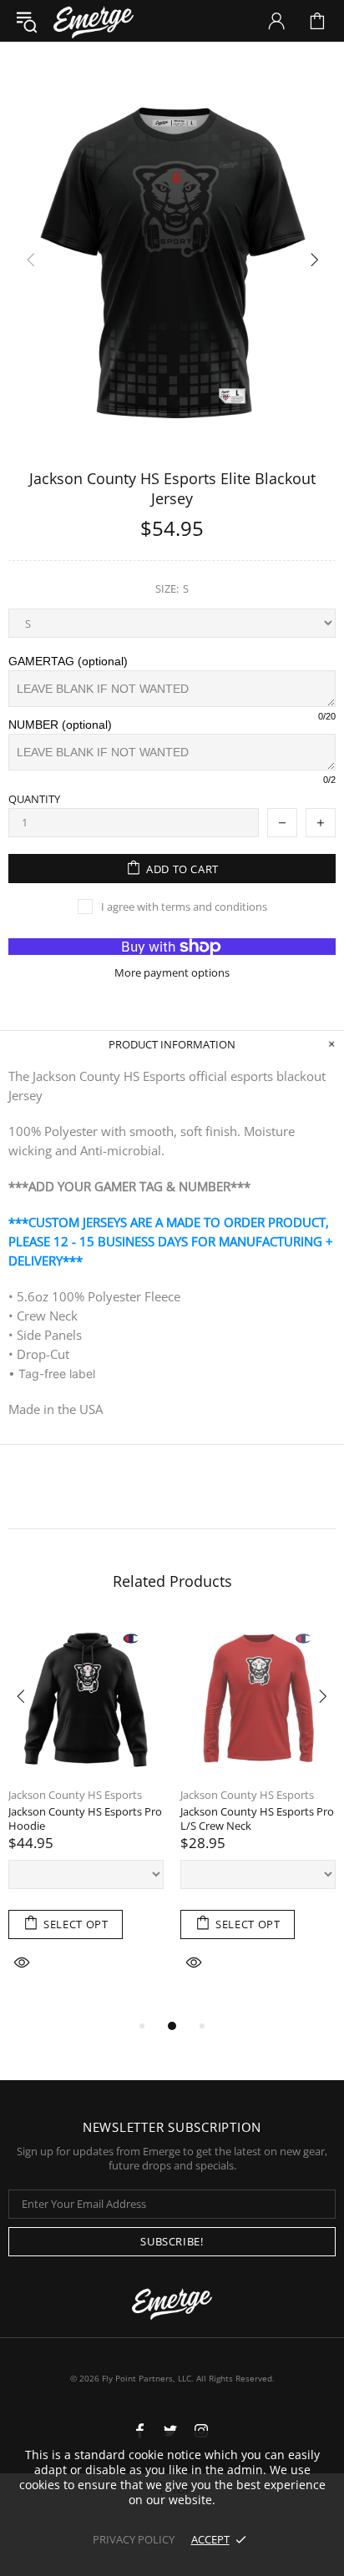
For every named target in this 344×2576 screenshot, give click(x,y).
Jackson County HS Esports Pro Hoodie (85, 1819)
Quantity (34, 799)
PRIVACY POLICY (134, 2539)
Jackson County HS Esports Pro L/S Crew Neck (257, 1819)
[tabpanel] (86, 1818)
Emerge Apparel (94, 20)
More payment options (172, 973)
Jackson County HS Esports (75, 1795)
